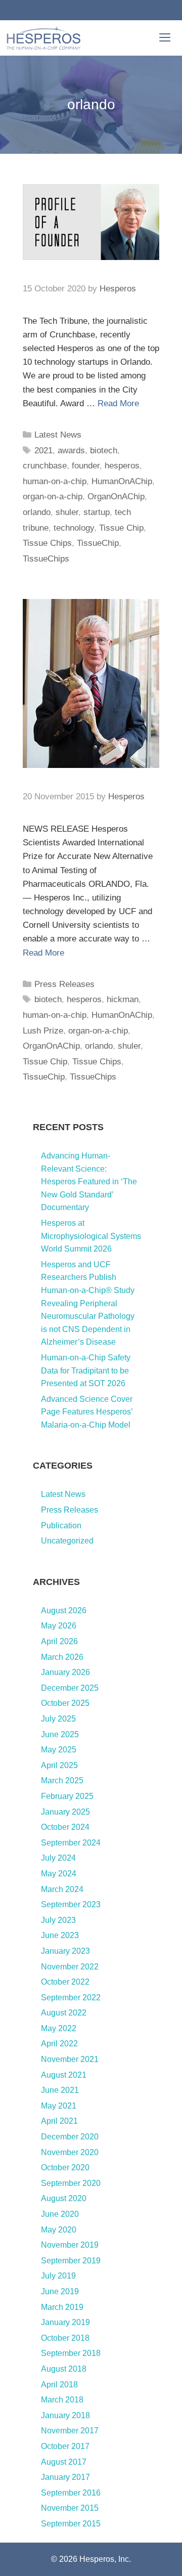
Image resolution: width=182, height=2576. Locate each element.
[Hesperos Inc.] (43, 38)
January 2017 (65, 2477)
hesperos (122, 466)
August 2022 (64, 2013)
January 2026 (65, 1672)
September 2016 (71, 2493)
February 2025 (67, 1796)
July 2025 (58, 1719)
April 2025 (59, 1765)
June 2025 (60, 1734)
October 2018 (65, 2338)
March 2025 (62, 1780)
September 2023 (71, 1904)
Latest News (58, 435)
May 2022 (59, 2028)
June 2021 (60, 2090)
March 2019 (62, 2307)
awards (71, 450)
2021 (43, 450)
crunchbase (45, 466)
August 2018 (64, 2369)
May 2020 (59, 2230)
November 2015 (70, 2508)
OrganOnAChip (116, 497)
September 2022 (71, 1998)
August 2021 (64, 2075)
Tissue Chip (121, 528)
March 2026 (62, 1657)
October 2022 (65, 1982)
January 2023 (65, 1951)
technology (74, 528)
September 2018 (71, 2353)
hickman (123, 999)
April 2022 (59, 2044)
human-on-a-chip (55, 481)
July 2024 (58, 1858)
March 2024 (62, 1889)
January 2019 (65, 2322)
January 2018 (65, 2415)
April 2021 (59, 2121)
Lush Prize (43, 1031)
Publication (61, 1526)
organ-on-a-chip (53, 497)
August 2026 (64, 1611)
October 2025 (65, 1703)
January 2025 (65, 1812)
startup (97, 512)
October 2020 (65, 2167)
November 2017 (70, 2431)
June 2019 (60, 2291)
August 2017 (64, 2462)
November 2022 (70, 1967)
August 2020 (64, 2198)
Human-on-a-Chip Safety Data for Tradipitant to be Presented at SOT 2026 (86, 1370)
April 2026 (59, 1641)
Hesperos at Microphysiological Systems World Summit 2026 (91, 1236)
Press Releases (64, 984)
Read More (118, 403)
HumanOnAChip (122, 481)
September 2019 (71, 2261)
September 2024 (71, 1843)
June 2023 (60, 1935)
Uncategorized (67, 1541)
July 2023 (58, 1920)
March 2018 (62, 2400)
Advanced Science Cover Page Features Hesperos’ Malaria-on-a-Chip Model (87, 1412)
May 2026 (59, 1626)
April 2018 (59, 2385)
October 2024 (65, 1827)
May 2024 (59, 1874)
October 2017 (65, 2446)
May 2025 (59, 1750)
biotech (104, 450)
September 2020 (71, 2183)
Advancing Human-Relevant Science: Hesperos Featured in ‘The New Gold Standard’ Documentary (89, 1182)
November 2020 (70, 2152)
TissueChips (46, 559)
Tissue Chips (47, 543)
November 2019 (70, 2245)
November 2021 (70, 2059)
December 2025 (70, 1688)
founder (86, 466)
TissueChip (98, 543)
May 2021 (59, 2106)
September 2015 (71, 2524)
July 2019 (58, 2276)
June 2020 (60, 2214)
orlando (37, 512)
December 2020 (70, 2137)
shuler (67, 512)
